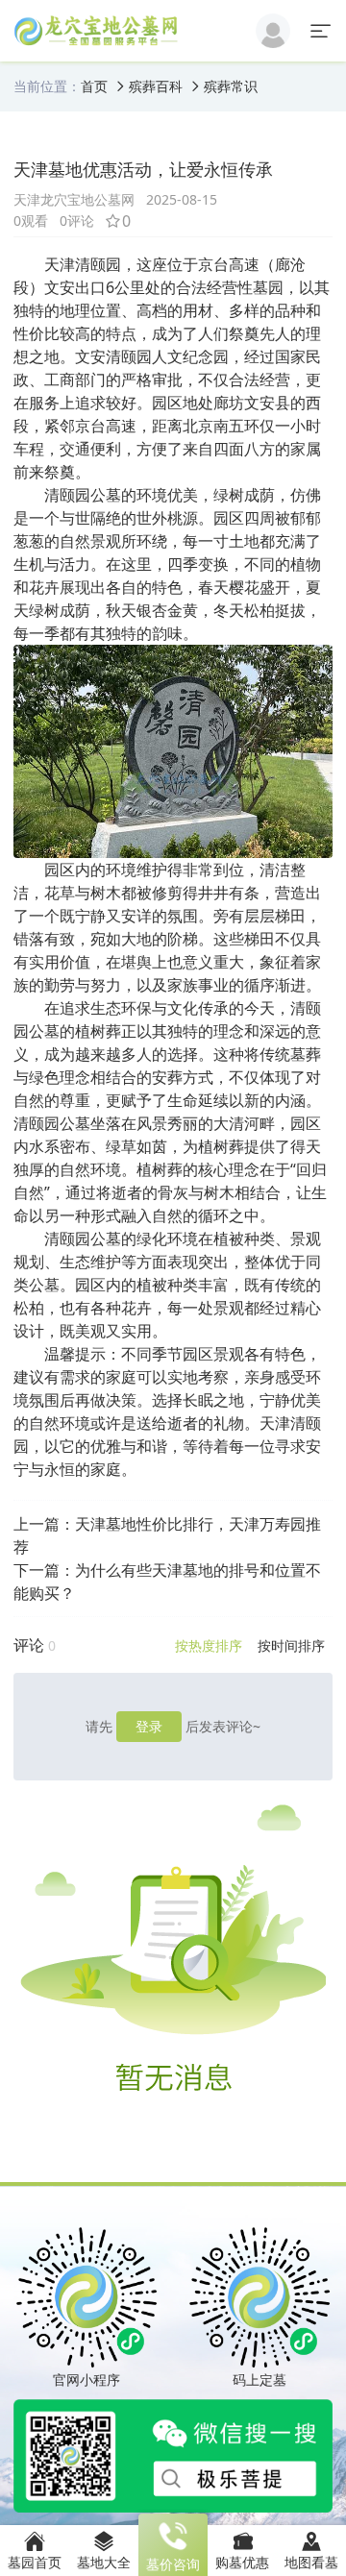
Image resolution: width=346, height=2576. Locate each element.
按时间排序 (291, 1645)
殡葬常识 (231, 86)
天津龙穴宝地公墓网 (74, 199)
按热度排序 (209, 1645)
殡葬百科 (156, 86)
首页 (94, 86)
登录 (149, 1726)
